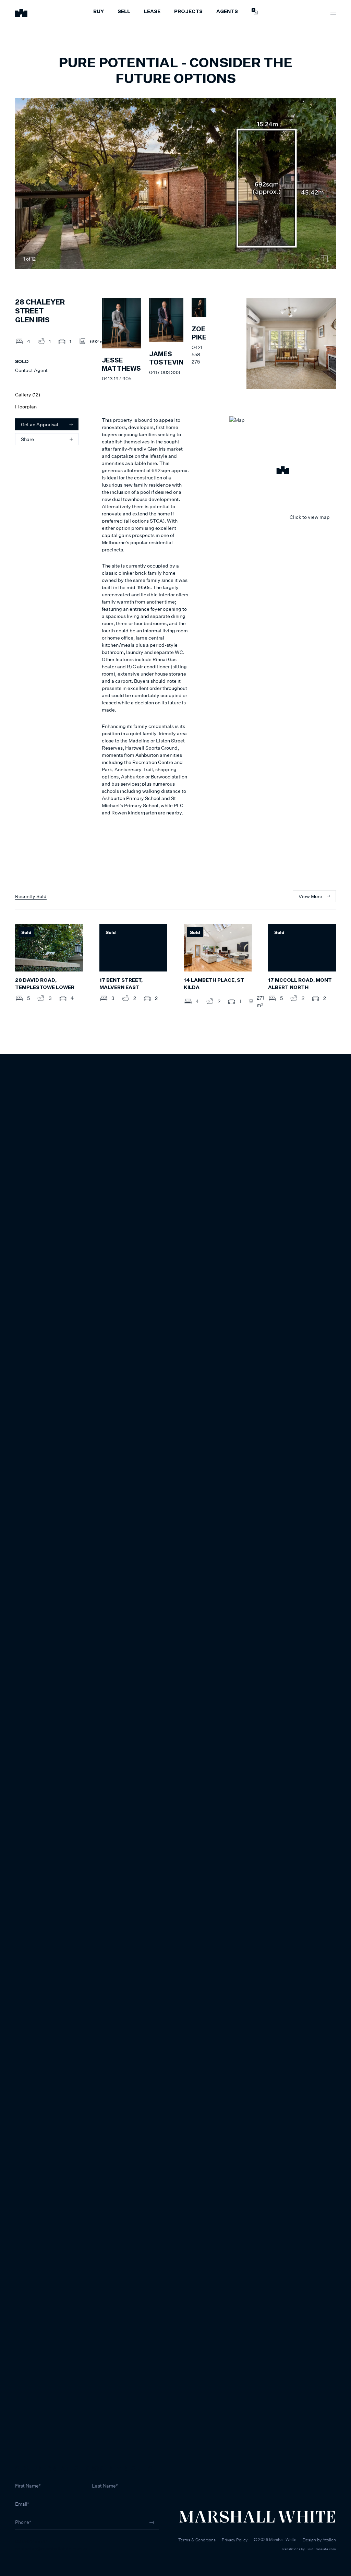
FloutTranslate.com (321, 2549)
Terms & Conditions (197, 2540)
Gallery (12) (28, 395)
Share (27, 439)
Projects (188, 12)
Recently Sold (31, 896)
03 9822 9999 (31, 2541)
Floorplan (26, 407)
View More (310, 896)
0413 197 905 (117, 378)
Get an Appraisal (40, 424)
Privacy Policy (235, 2540)
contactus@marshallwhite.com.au (52, 2548)
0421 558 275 (197, 354)
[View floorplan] (324, 259)
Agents (227, 12)
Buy (99, 12)
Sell (124, 12)
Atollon (329, 2540)
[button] (283, 471)
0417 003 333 (165, 372)
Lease (152, 12)
